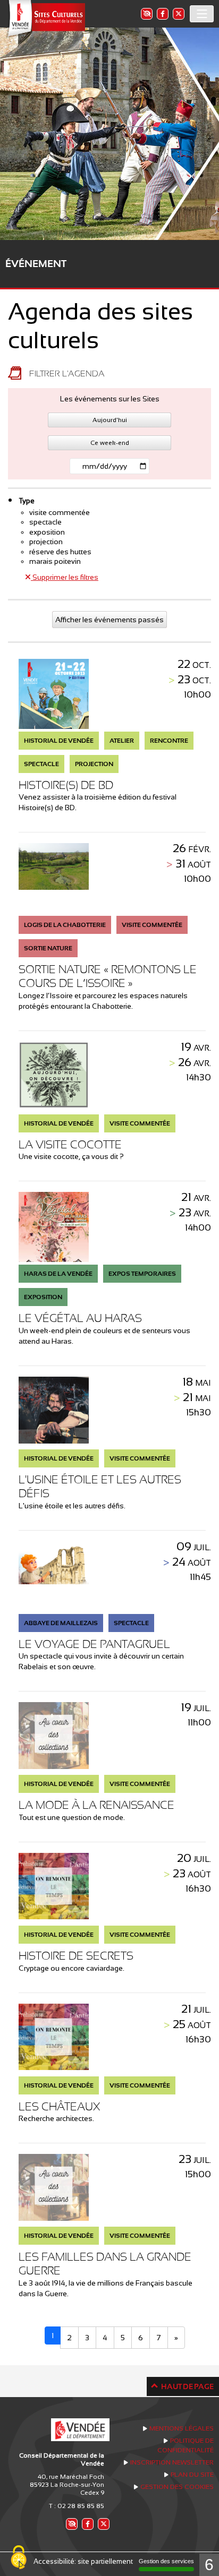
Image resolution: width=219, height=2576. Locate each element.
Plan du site (192, 2475)
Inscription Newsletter (172, 2462)
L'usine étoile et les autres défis (100, 1486)
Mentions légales (182, 2428)
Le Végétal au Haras (80, 1318)
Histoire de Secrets (76, 1956)
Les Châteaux (59, 2106)
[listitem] (146, 14)
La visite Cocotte (70, 1144)
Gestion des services (166, 2561)
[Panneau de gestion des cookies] (19, 2558)
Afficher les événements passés (109, 620)
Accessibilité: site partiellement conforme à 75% (110, 2561)
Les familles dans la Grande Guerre (105, 2264)
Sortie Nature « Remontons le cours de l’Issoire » (108, 976)
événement (36, 264)
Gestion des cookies (177, 2487)
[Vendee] (45, 19)
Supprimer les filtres (65, 577)
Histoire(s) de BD (66, 785)
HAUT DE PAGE (187, 2386)
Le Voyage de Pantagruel (94, 1644)
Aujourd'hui (110, 420)
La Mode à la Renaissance (96, 1805)
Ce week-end (110, 443)
